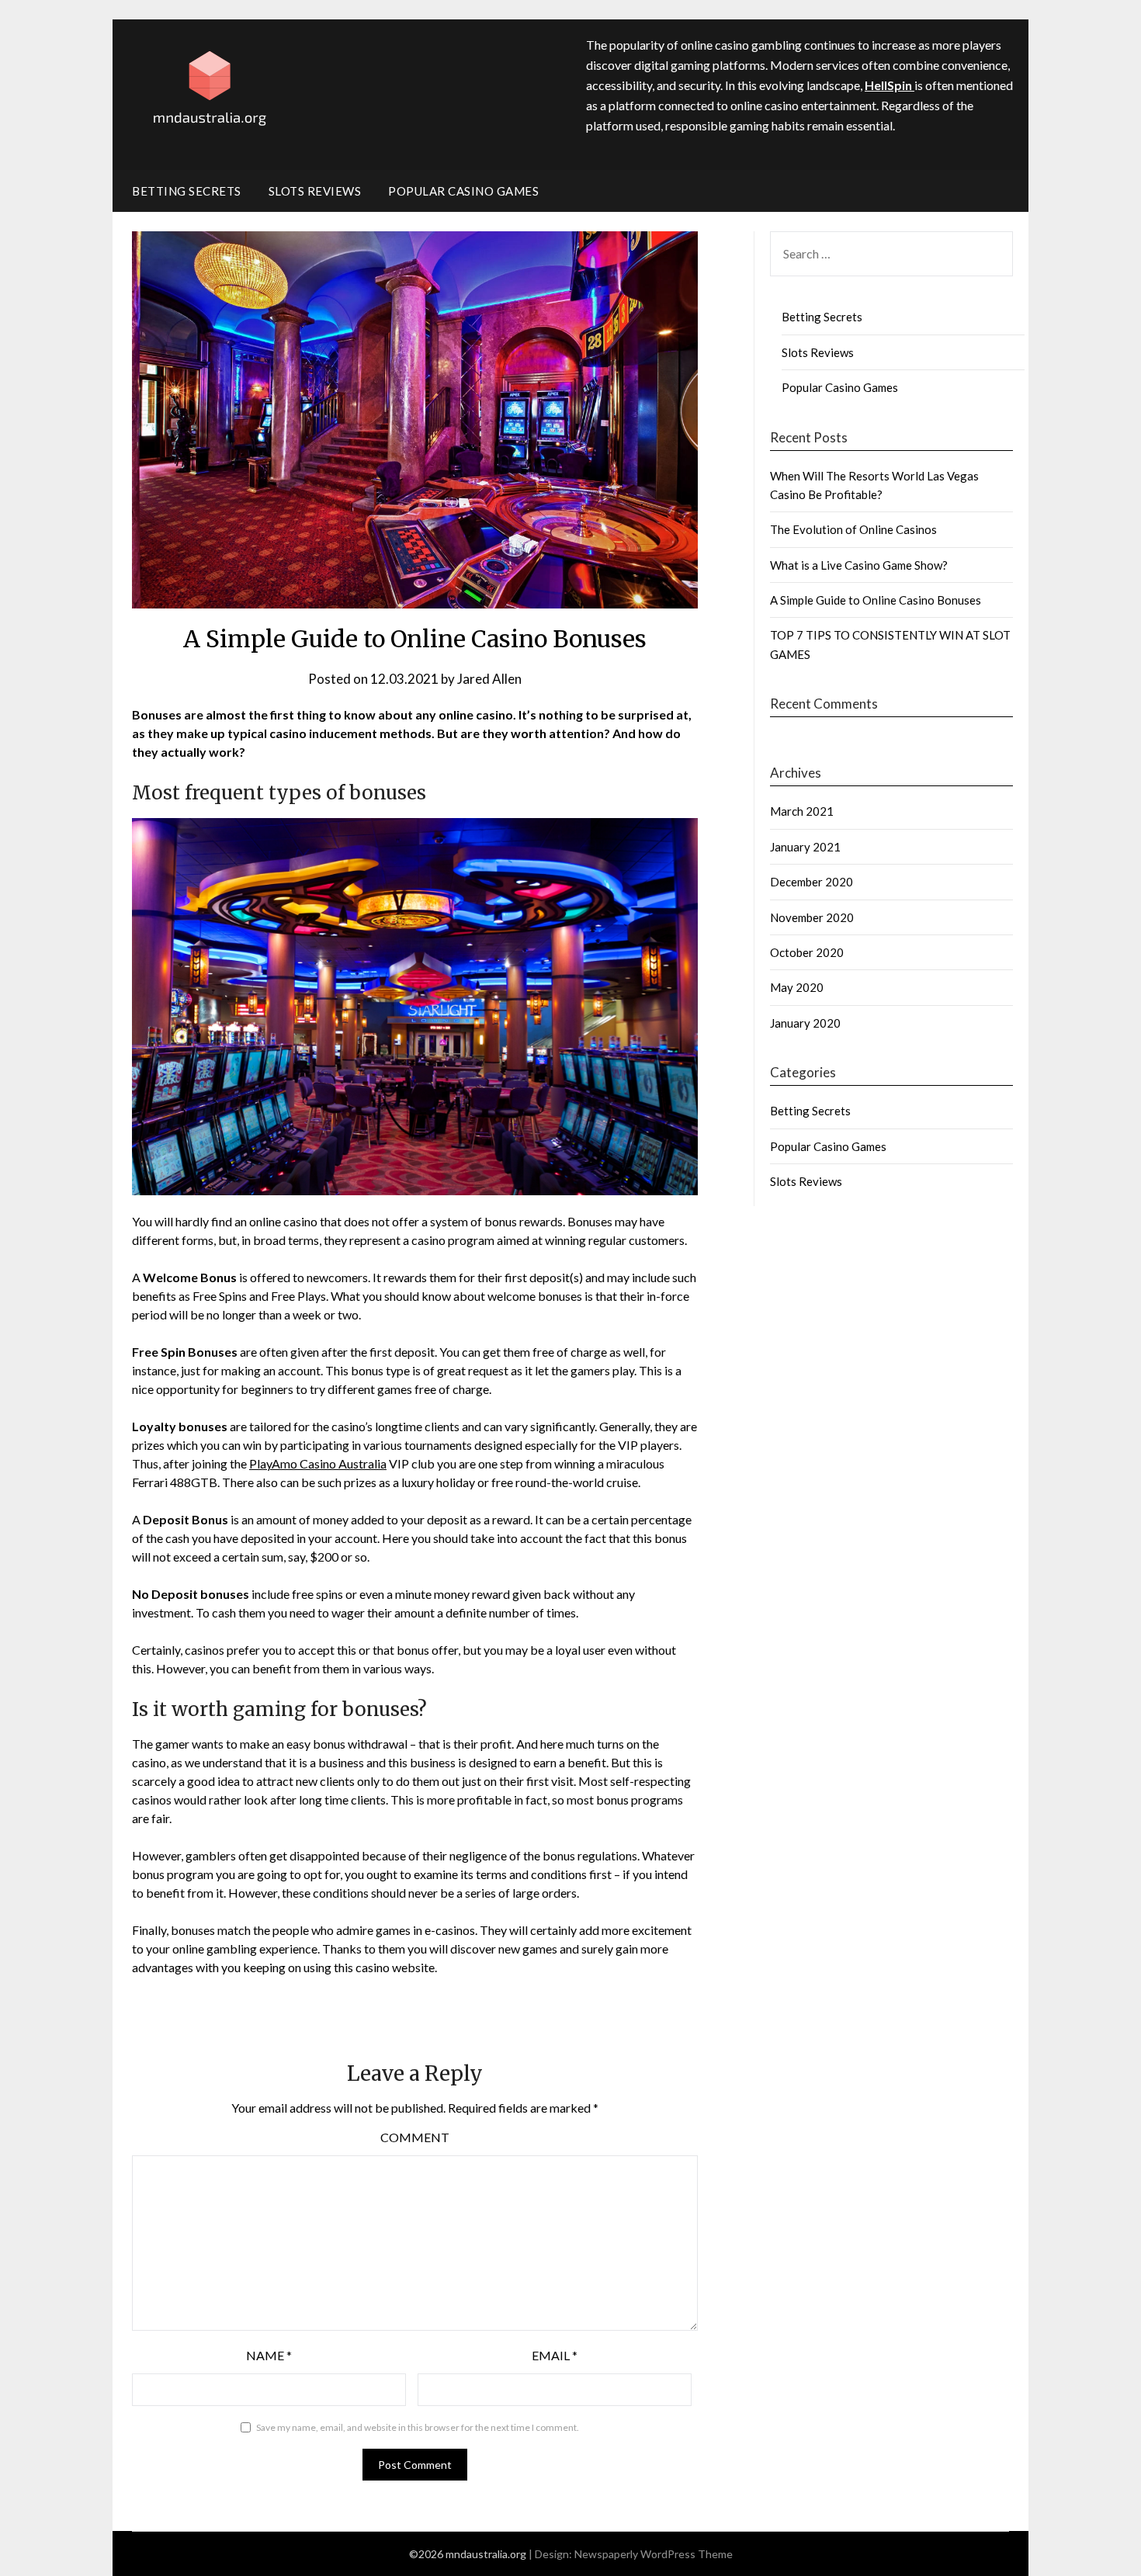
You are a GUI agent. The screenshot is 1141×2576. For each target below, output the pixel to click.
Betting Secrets (187, 191)
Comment (415, 2137)
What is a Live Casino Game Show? (859, 565)
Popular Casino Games (463, 191)
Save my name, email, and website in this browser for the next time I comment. (418, 2427)
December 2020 (812, 882)
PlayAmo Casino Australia (318, 1463)
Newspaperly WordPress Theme (654, 2554)
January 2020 (805, 1023)
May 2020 (797, 987)
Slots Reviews (315, 191)
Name (269, 2355)
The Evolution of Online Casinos (853, 529)
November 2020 (812, 917)
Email (555, 2355)
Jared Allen (489, 679)
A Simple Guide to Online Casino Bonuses (876, 600)
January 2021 (805, 847)
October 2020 (807, 952)
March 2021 (802, 811)
